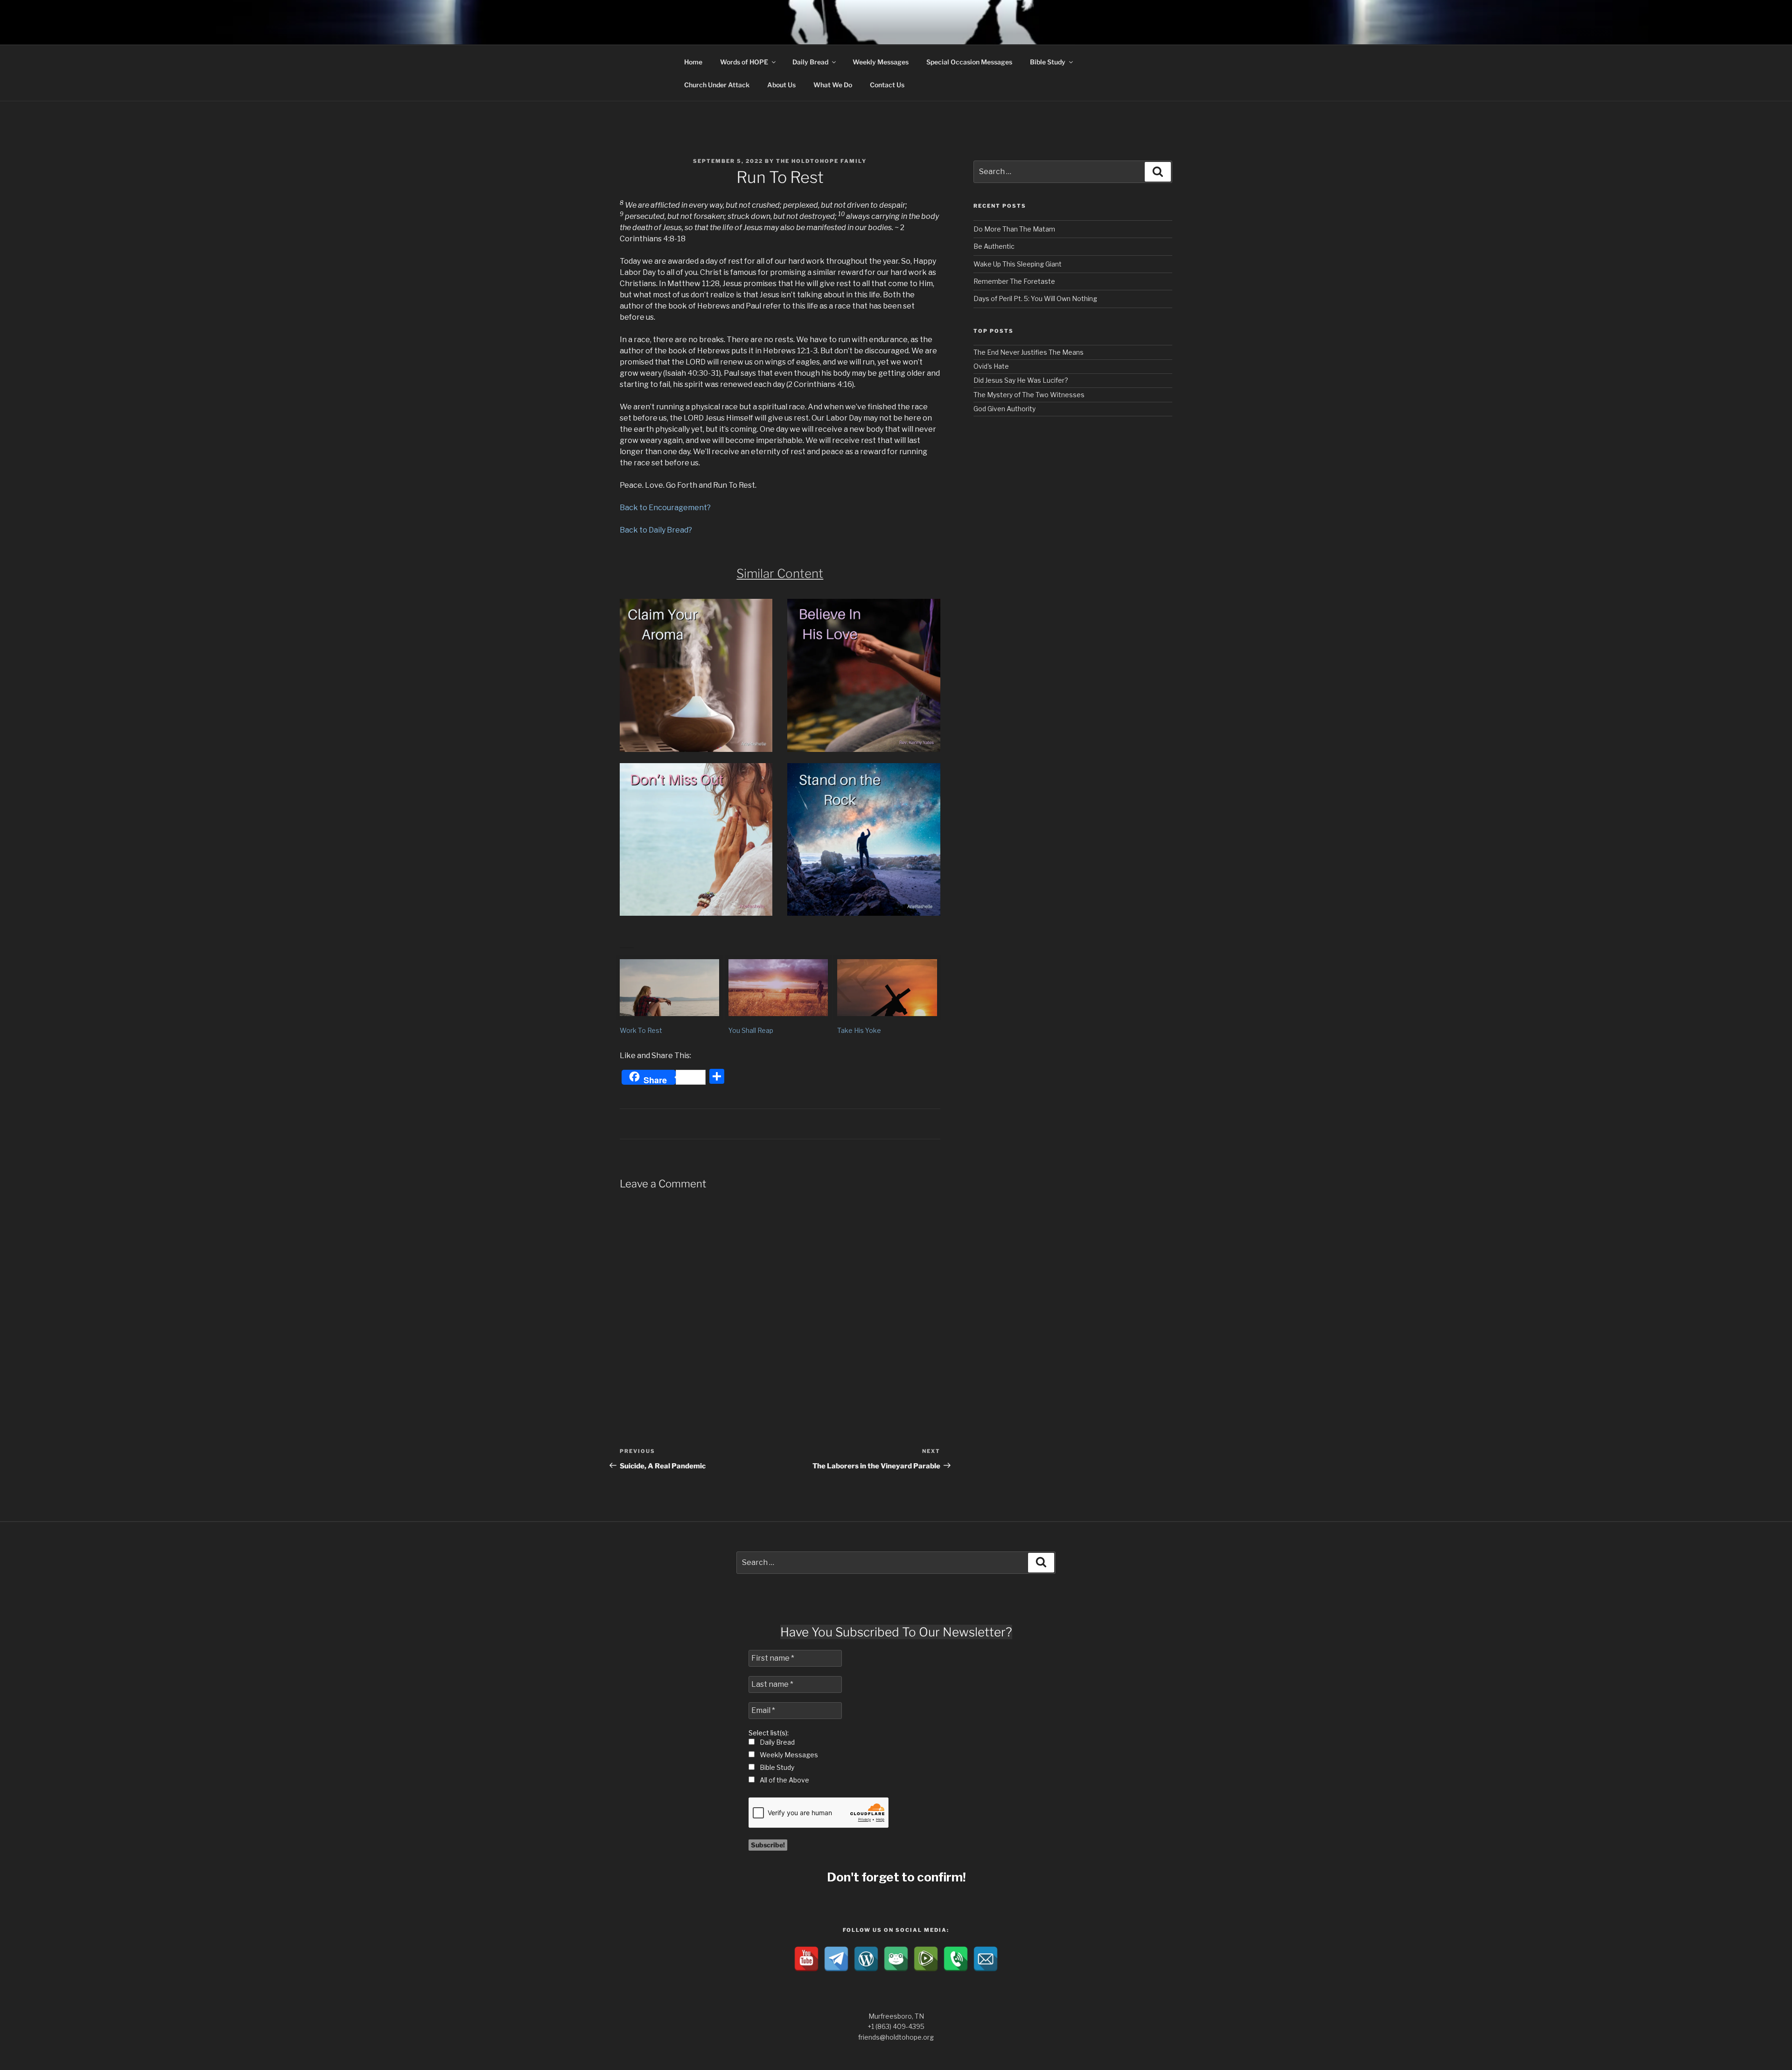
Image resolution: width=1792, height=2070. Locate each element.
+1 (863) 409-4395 (896, 2026)
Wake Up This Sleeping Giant (1018, 264)
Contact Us (887, 85)
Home (693, 62)
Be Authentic (994, 246)
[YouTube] (806, 1959)
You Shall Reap (751, 1030)
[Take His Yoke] (887, 988)
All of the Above (784, 1780)
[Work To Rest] (669, 988)
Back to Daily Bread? (656, 530)
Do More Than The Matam (1014, 229)
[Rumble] (926, 1959)
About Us (781, 85)
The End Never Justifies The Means (1029, 352)
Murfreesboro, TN (896, 2016)
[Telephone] (956, 1959)
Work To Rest (641, 1030)
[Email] (986, 1959)
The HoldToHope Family (821, 161)
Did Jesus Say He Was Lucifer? (1021, 380)
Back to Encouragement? (665, 508)
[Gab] (896, 1959)
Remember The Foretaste (1014, 281)
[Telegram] (836, 1959)
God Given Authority (1004, 409)
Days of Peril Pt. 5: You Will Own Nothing (1035, 298)
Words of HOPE (744, 62)
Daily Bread (810, 62)
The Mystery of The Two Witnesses (1029, 395)
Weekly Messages (881, 62)
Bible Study (1048, 62)
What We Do (833, 85)
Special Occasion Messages (969, 62)
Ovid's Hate (991, 366)
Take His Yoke (859, 1030)
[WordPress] (866, 1959)
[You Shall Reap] (778, 988)
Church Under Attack (717, 85)
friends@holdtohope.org (896, 2037)
